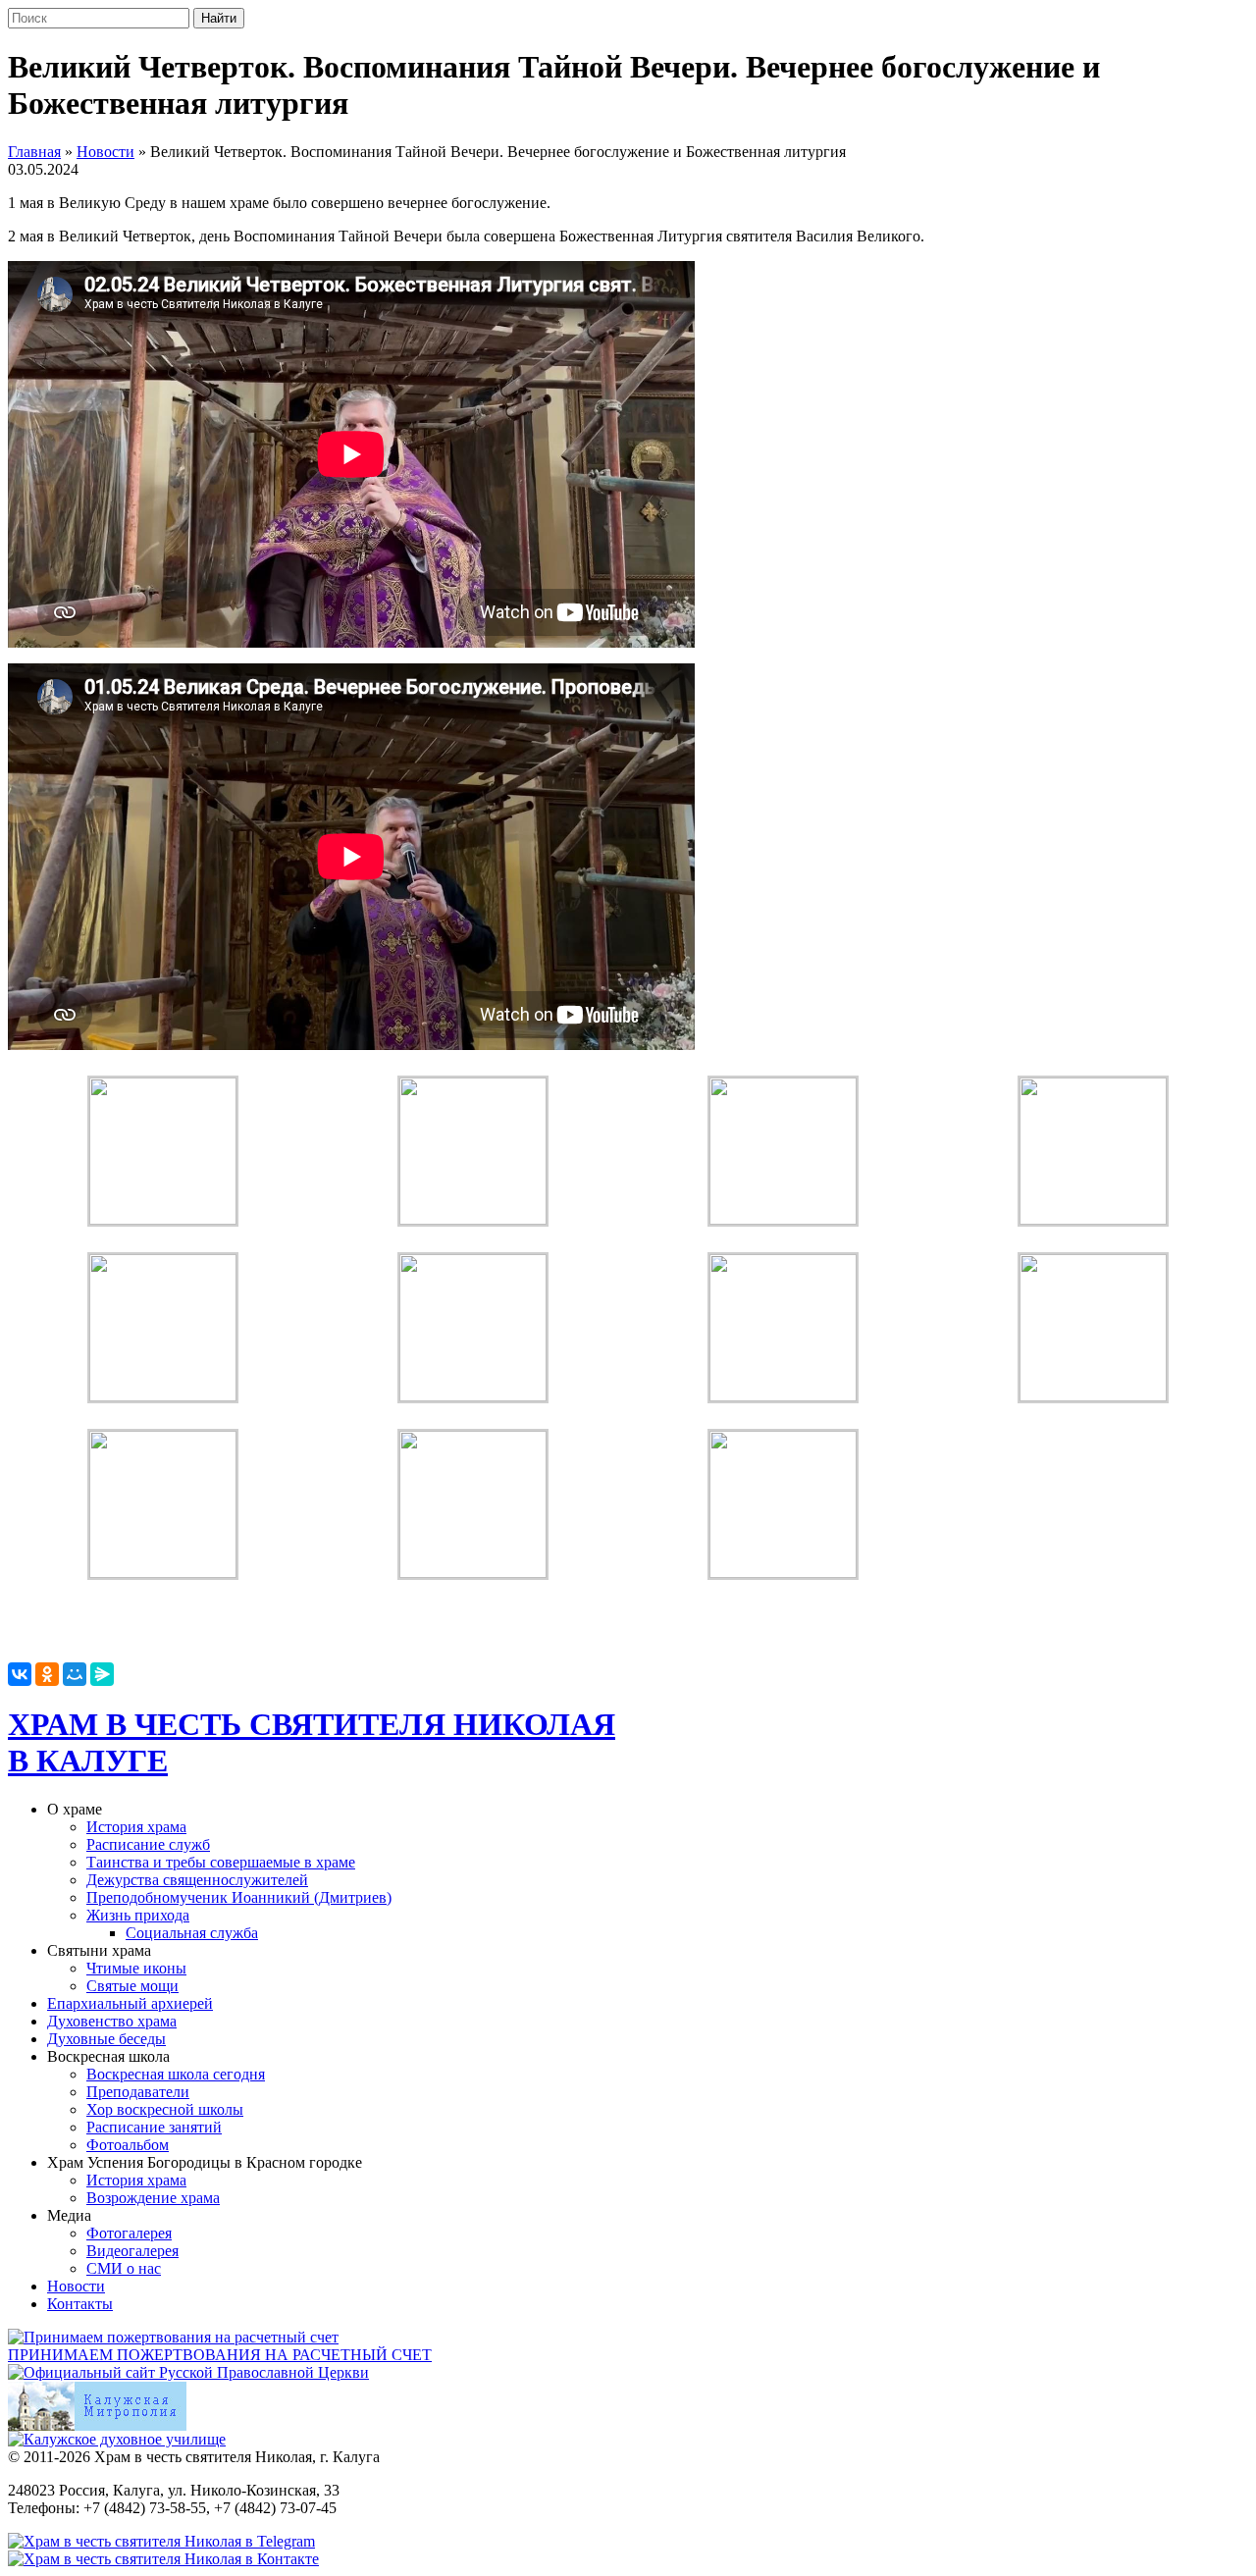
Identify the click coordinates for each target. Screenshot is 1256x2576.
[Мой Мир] (75, 1674)
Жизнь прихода (138, 1915)
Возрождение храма (153, 2198)
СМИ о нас (124, 2268)
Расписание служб (148, 1844)
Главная (34, 152)
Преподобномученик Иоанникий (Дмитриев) (239, 1897)
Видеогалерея (132, 2251)
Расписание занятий (154, 2127)
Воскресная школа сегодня (176, 2074)
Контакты (80, 2304)
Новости (105, 152)
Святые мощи (132, 1986)
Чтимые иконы (136, 1968)
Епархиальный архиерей (130, 2003)
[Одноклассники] (47, 1674)
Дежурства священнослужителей (197, 1880)
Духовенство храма (112, 2021)
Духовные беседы (106, 2039)
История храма (136, 1827)
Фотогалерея (129, 2233)
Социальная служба (192, 1933)
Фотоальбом (128, 2145)
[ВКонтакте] (20, 1674)
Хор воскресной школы (165, 2109)
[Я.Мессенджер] (102, 1674)
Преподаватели (138, 2092)
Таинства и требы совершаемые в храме (221, 1862)
